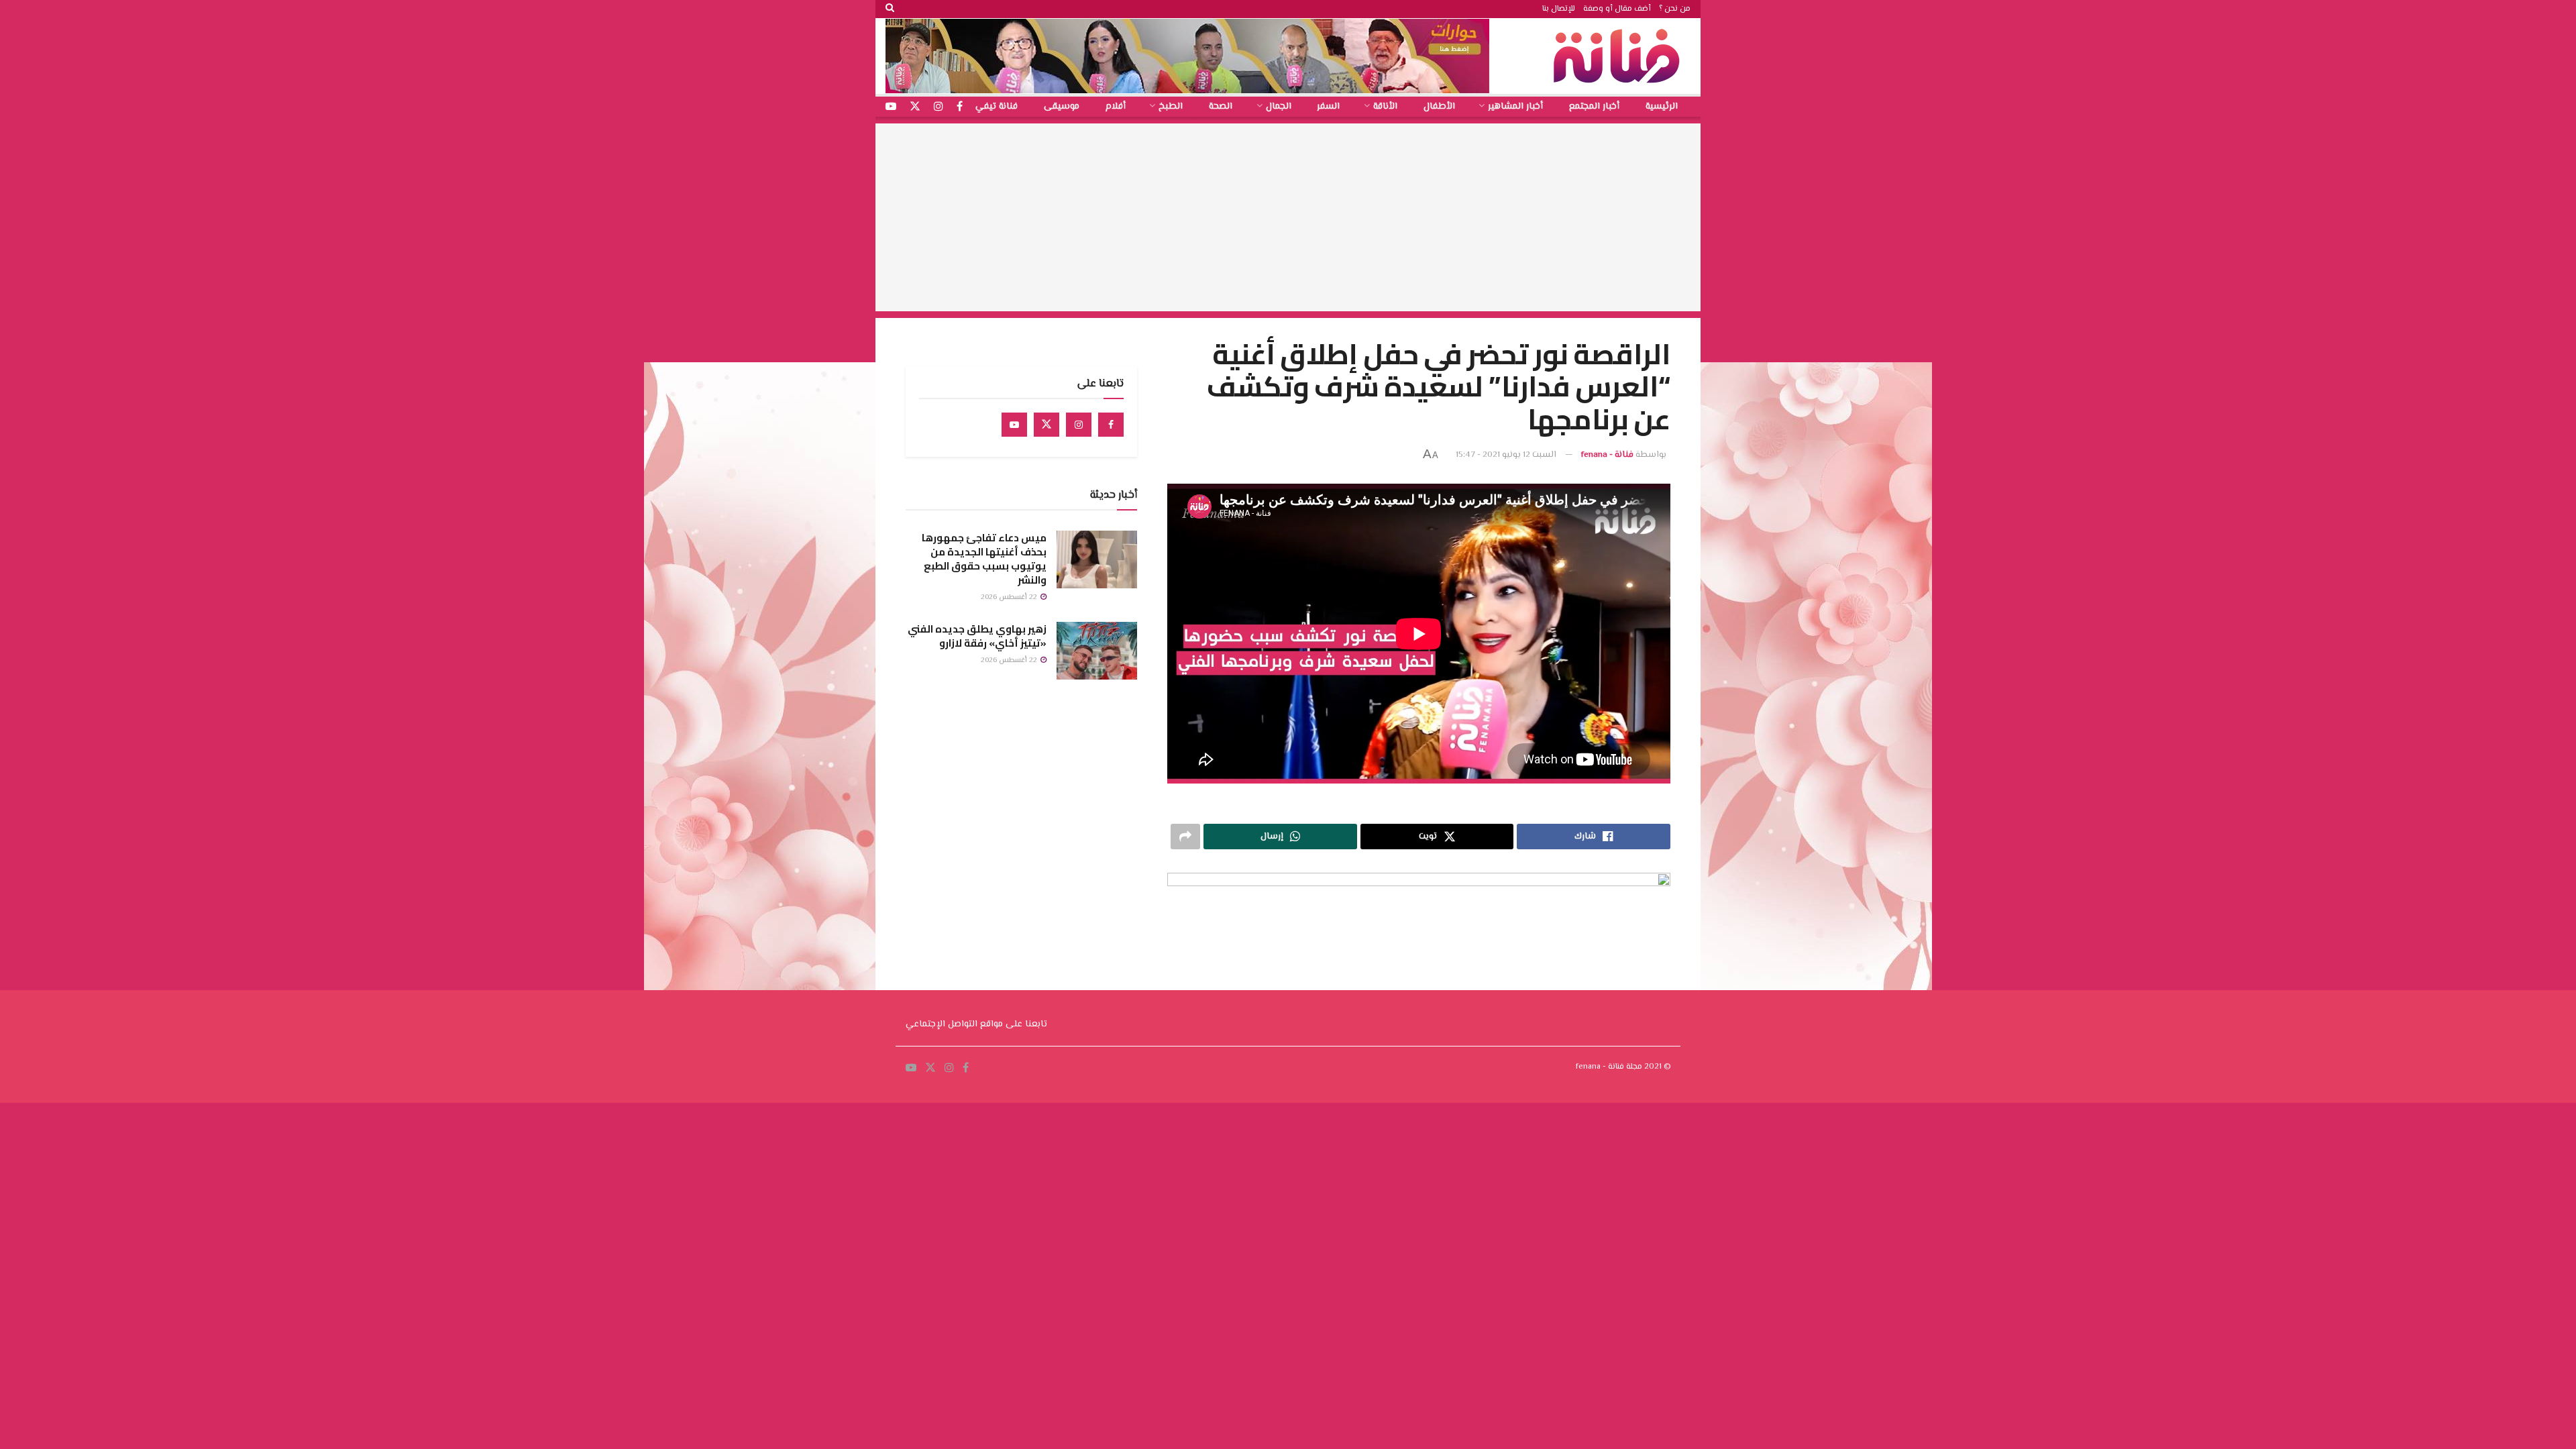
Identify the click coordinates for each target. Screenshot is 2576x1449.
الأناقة (1385, 107)
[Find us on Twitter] (1046, 425)
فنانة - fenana (1607, 455)
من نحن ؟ (1675, 9)
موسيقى (1062, 107)
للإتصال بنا (1559, 9)
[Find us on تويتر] (915, 107)
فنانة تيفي (997, 107)
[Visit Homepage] (1620, 56)
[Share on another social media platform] (1185, 837)
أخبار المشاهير (1515, 107)
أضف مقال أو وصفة (1617, 9)
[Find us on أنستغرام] (938, 107)
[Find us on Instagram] (1079, 425)
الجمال (1279, 107)
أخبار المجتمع (1594, 107)
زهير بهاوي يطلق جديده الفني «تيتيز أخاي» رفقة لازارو (977, 636)
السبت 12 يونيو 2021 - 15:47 (1506, 455)
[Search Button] (890, 9)
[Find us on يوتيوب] (891, 107)
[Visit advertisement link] (1187, 56)
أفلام (1116, 107)
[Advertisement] (1288, 217)
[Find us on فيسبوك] (960, 107)
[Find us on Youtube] (1014, 425)
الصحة (1221, 107)
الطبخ (1171, 107)
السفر (1328, 107)
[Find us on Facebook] (1111, 425)
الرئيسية (1662, 107)
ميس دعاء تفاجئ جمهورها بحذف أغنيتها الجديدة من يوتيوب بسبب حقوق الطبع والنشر (984, 559)
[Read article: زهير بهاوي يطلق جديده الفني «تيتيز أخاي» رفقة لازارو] (1097, 651)
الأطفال (1439, 107)
